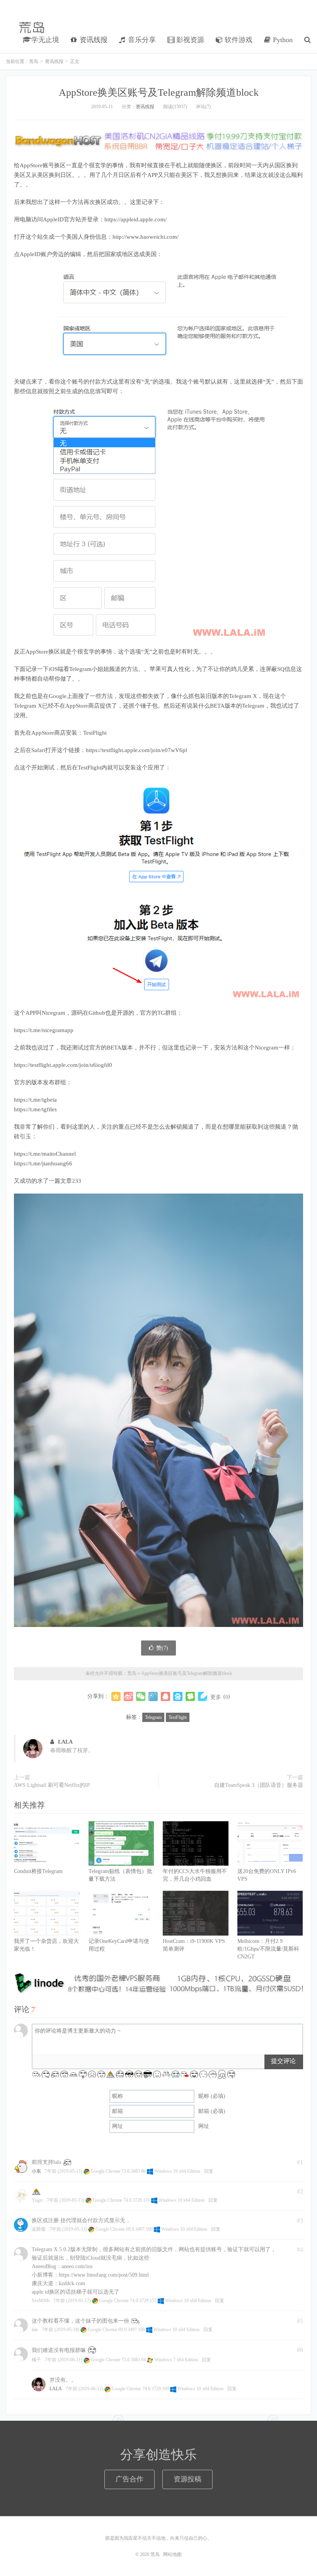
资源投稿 (187, 2479)
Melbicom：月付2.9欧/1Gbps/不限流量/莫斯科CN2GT (268, 1949)
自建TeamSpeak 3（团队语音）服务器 (259, 1785)
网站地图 (172, 2554)
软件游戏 (238, 40)
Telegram (153, 1717)
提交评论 (283, 2061)
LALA (65, 1742)
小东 (36, 2171)
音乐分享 (141, 40)
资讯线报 (93, 40)
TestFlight (178, 1717)
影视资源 (189, 40)
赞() (162, 1648)
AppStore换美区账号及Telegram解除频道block (159, 93)
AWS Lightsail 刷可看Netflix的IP (52, 1785)
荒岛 (32, 27)
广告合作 (130, 2479)
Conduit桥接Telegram (38, 1871)
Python (282, 40)
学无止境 (44, 40)
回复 (209, 2171)
